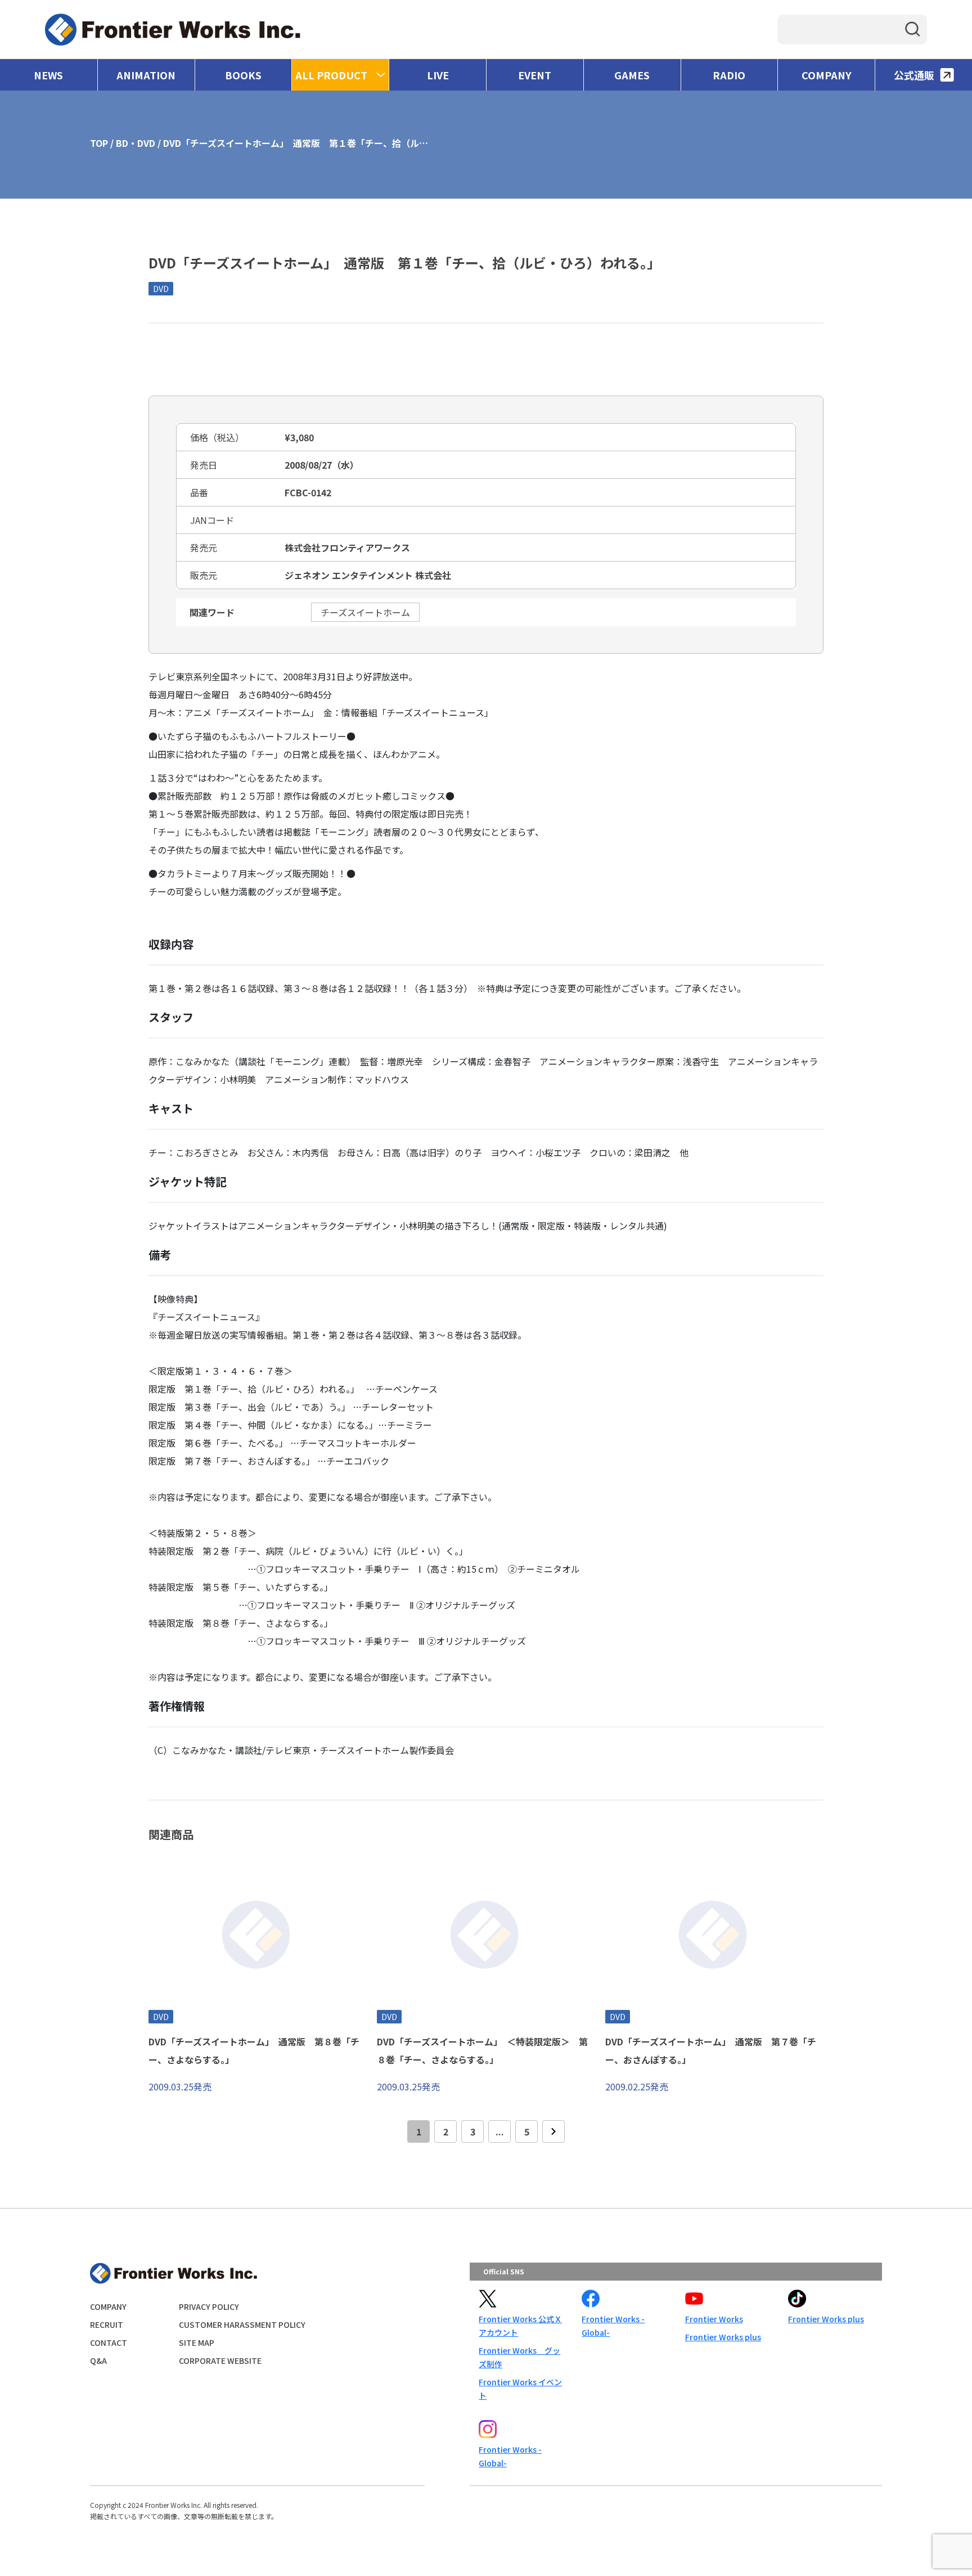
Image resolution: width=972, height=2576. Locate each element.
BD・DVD (136, 143)
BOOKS (243, 75)
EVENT (535, 75)
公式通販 (914, 75)
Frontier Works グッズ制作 (519, 2357)
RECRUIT (107, 2324)
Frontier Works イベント (520, 2389)
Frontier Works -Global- (613, 2326)
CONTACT (109, 2342)
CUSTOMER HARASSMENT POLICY (242, 2324)
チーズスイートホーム (365, 612)
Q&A (98, 2360)
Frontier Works (714, 2319)
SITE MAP (197, 2342)
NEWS (48, 75)
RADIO (729, 75)
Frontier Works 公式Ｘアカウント (520, 2326)
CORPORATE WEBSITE (220, 2360)
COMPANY (827, 75)
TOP (99, 143)
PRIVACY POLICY (209, 2306)
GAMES (632, 75)
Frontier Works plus (723, 2337)
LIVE (438, 75)
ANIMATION (146, 75)
